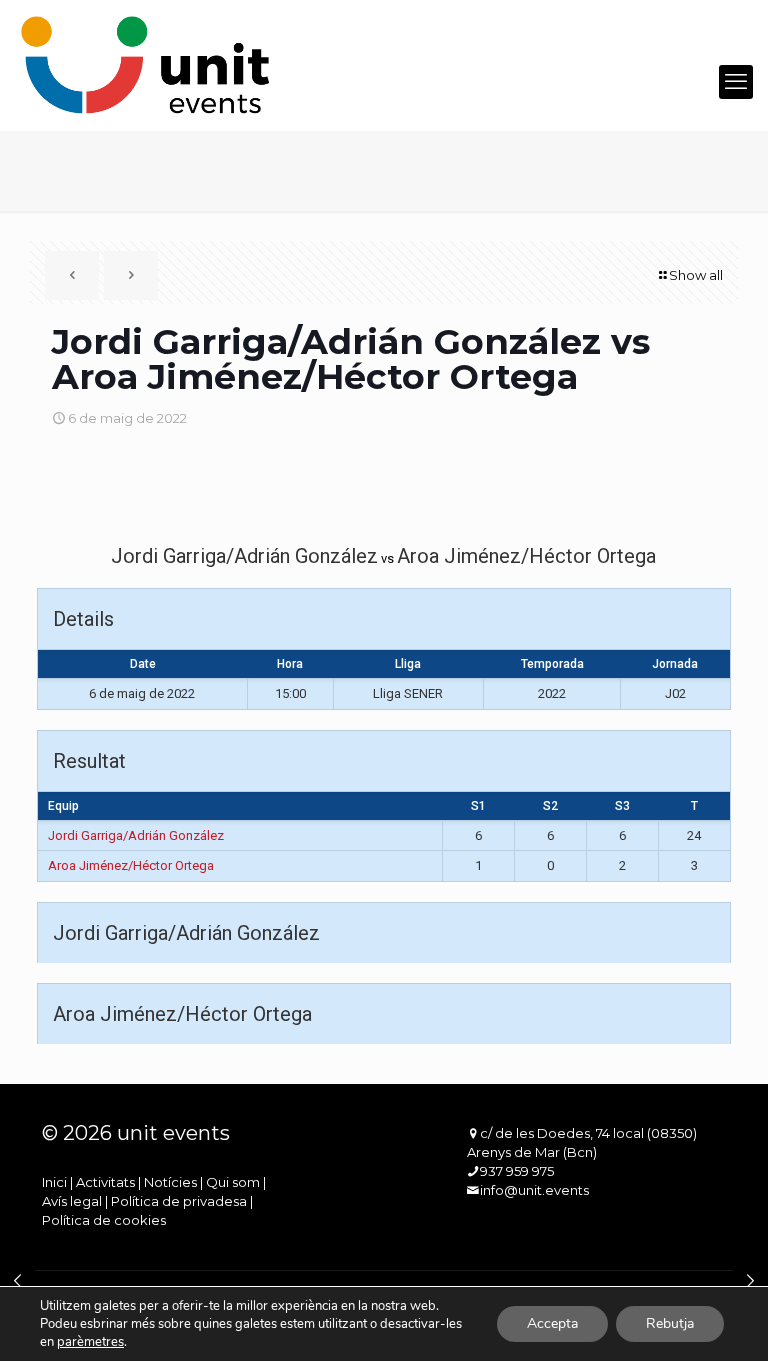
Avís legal (72, 1201)
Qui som (233, 1182)
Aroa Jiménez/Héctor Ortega (131, 865)
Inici (54, 1182)
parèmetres (90, 1342)
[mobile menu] (736, 82)
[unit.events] (146, 65)
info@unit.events (534, 1190)
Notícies (170, 1182)
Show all (696, 275)
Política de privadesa (179, 1201)
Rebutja (670, 1323)
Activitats (105, 1182)
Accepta (552, 1323)
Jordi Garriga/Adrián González (136, 835)
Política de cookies (104, 1220)
